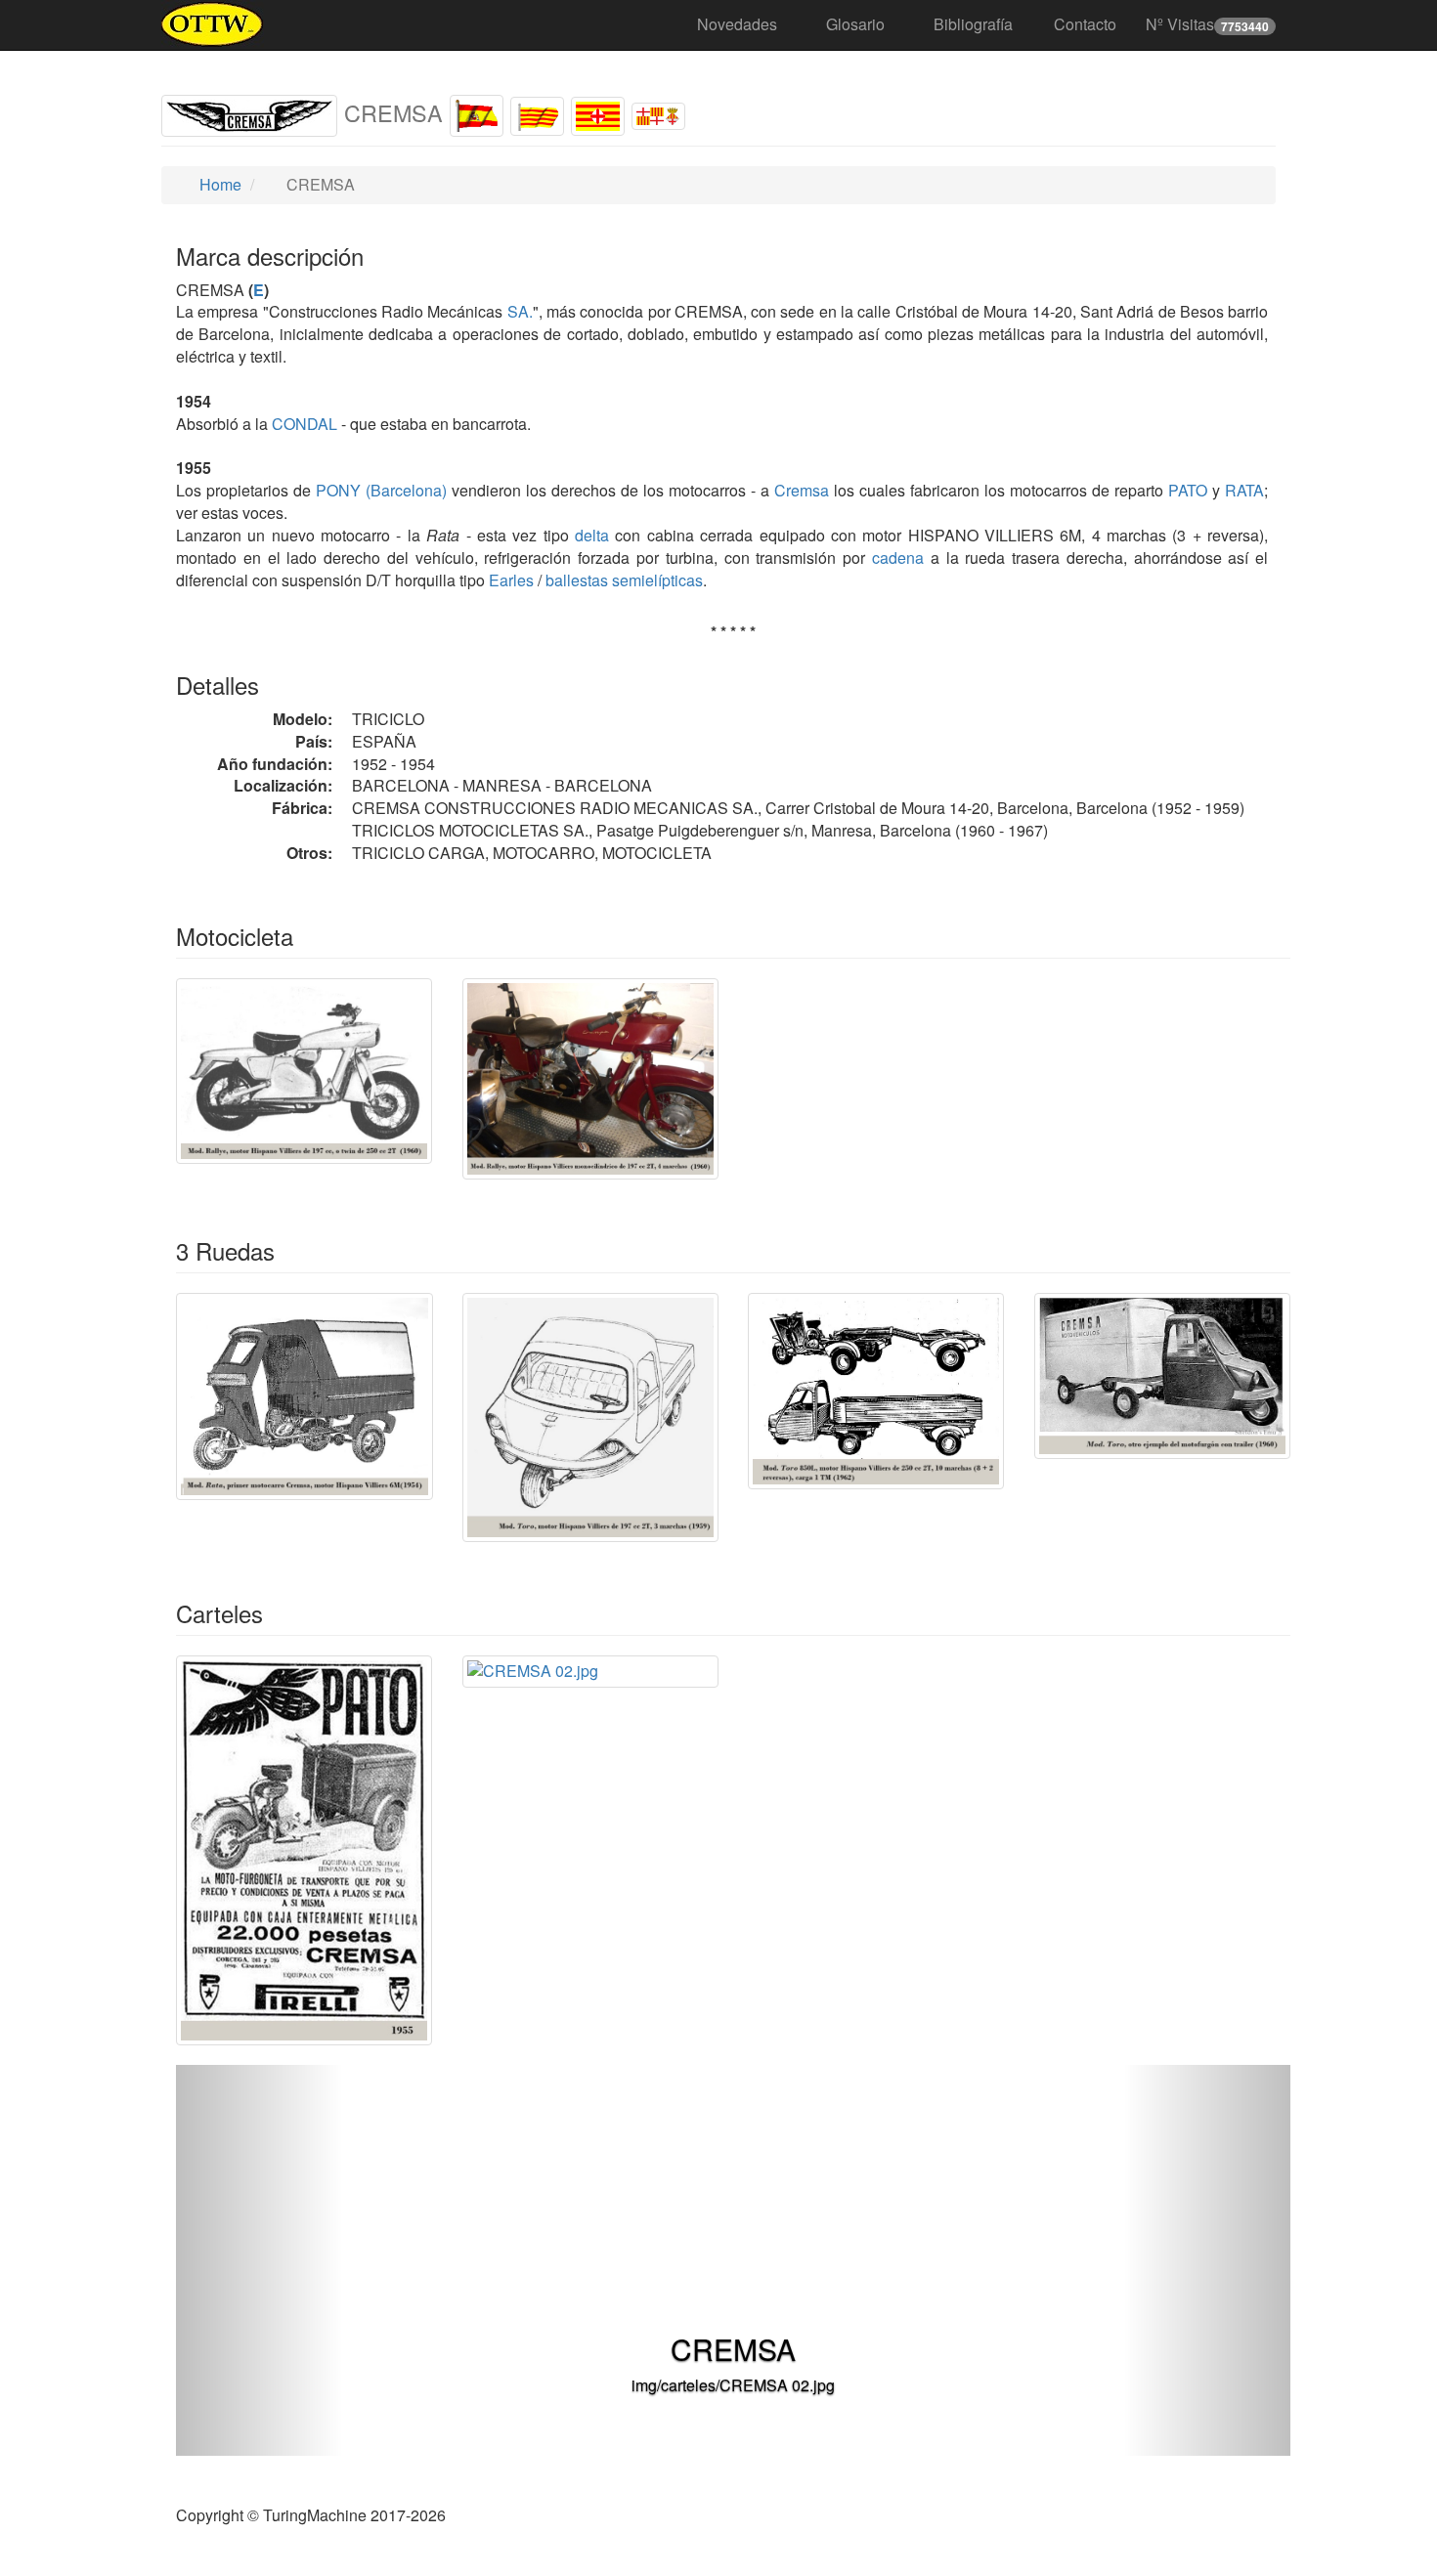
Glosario (855, 24)
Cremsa (802, 490)
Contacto (1085, 24)
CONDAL (303, 424)
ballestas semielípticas (624, 580)
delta (592, 535)
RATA (1242, 490)
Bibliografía (973, 24)
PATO (1185, 490)
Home (218, 184)
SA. (520, 311)
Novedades (737, 24)
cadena (898, 558)
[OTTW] (213, 24)
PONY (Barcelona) (379, 490)
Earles (511, 580)
